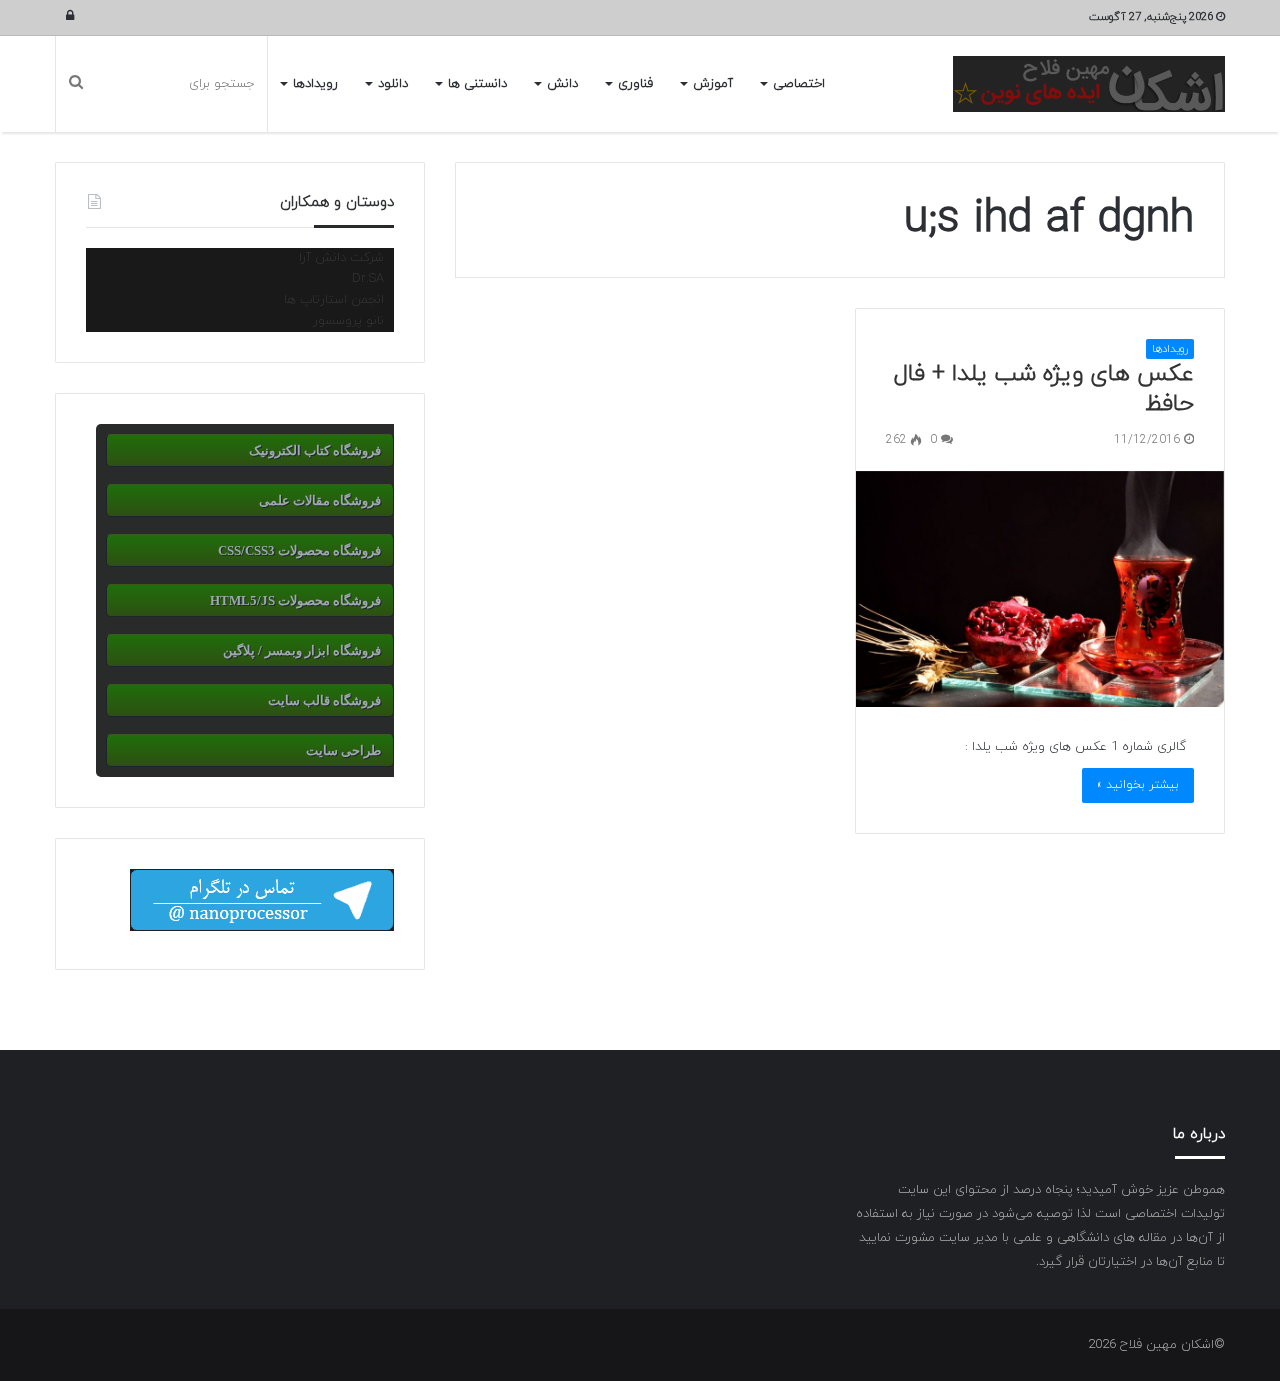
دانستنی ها (477, 84)
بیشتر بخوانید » (1138, 785)
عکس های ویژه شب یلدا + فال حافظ (1044, 389)
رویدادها (315, 84)
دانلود (393, 84)
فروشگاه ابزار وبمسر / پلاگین (302, 650)
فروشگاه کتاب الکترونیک (315, 450)
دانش (562, 84)
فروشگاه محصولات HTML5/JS (295, 600)
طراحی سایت (343, 750)
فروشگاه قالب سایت (324, 700)
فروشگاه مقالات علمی (320, 500)
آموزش (713, 84)
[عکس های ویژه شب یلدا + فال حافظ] (1040, 589)
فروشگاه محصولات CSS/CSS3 (299, 550)
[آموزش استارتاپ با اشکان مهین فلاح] (1089, 84)
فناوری (635, 84)
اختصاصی (799, 84)
